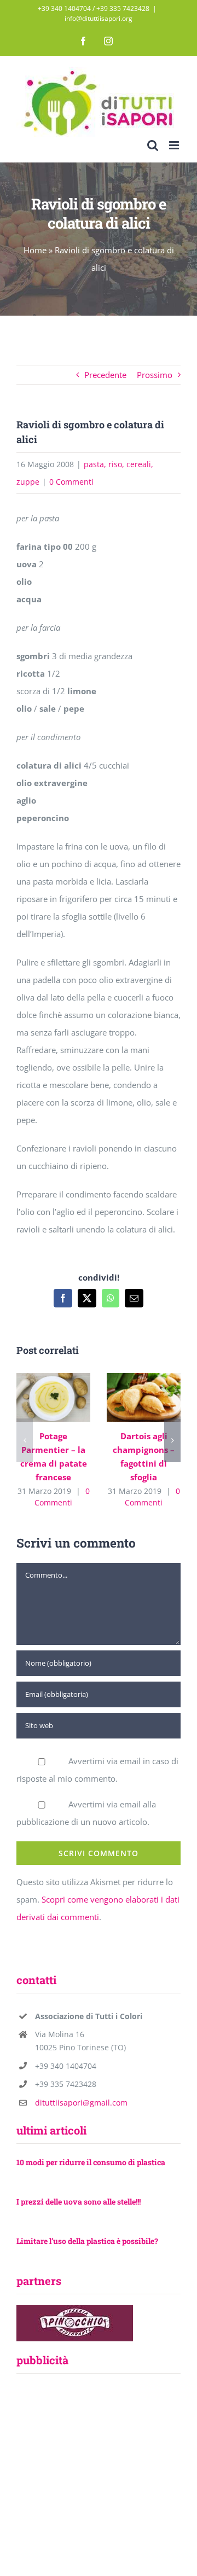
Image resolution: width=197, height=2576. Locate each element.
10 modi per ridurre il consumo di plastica (91, 2162)
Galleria (53, 1409)
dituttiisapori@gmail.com (81, 2103)
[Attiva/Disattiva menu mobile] (175, 145)
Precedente (105, 375)
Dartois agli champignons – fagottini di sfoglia (141, 1385)
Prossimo (155, 375)
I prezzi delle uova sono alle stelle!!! (79, 2202)
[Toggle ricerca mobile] (153, 145)
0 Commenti (71, 482)
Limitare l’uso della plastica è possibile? (87, 2241)
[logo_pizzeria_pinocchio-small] (75, 2309)
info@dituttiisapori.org (99, 18)
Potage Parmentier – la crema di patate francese (51, 1385)
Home (35, 250)
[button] (25, 1440)
